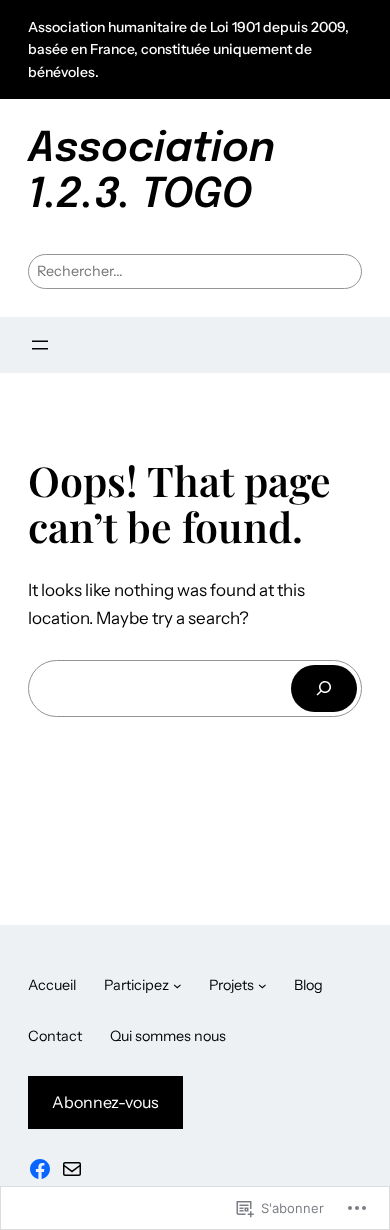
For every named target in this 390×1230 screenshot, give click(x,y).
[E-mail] (72, 1169)
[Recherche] (324, 688)
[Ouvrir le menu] (40, 345)
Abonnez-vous (105, 1102)
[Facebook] (40, 1169)
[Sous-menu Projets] (262, 985)
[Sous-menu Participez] (177, 985)
